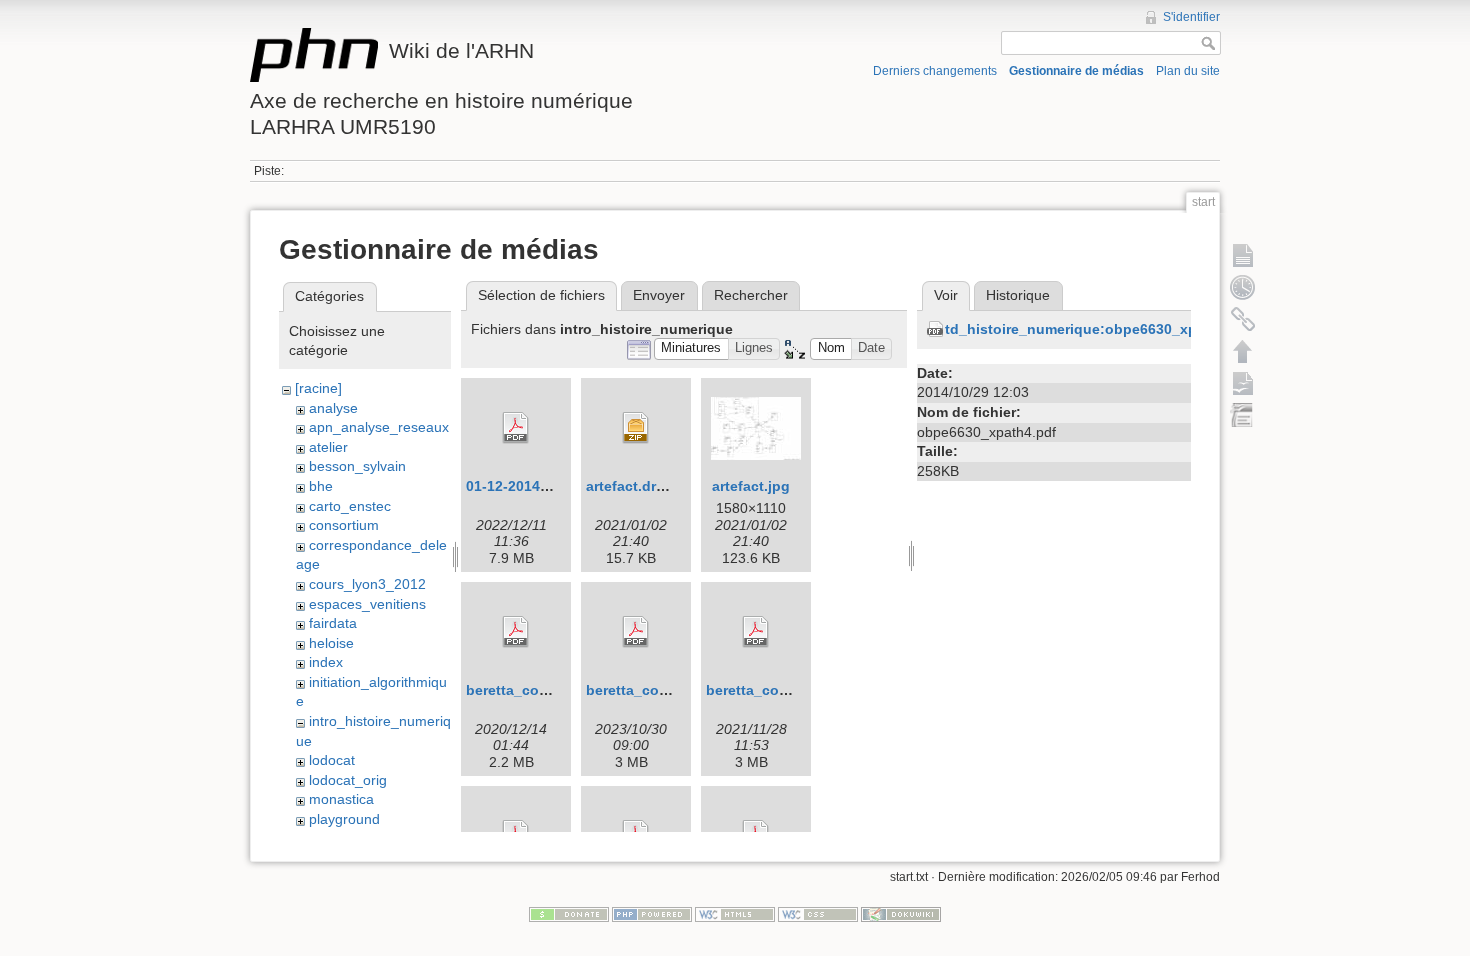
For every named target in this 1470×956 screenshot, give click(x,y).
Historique (1018, 295)
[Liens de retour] (1243, 319)
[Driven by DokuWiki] (901, 914)
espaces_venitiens (367, 604)
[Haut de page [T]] (1243, 351)
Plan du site (1188, 71)
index (326, 662)
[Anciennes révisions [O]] (1243, 287)
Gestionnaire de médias (1076, 71)
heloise (331, 643)
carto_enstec (350, 506)
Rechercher (751, 295)
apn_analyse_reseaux (379, 427)
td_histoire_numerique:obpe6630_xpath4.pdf (1099, 329)
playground (344, 819)
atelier (328, 447)
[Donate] (569, 914)
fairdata (333, 623)
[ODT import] (1243, 415)
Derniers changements (935, 71)
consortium (344, 525)
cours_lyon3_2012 (367, 584)
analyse (333, 408)
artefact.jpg (751, 486)
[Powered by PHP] (652, 914)
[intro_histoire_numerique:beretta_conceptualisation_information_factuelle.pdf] (516, 632)
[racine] (318, 388)
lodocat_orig (348, 780)
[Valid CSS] (818, 914)
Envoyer (659, 295)
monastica (341, 799)
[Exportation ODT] (1243, 383)
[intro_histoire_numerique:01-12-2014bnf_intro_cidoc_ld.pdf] (516, 428)
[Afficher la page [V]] (1243, 255)
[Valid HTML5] (735, 914)
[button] (691, 349)
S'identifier (1191, 17)
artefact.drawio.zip (649, 486)
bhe (321, 486)
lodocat (332, 760)
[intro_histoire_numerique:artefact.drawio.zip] (636, 428)
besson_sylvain (357, 466)
